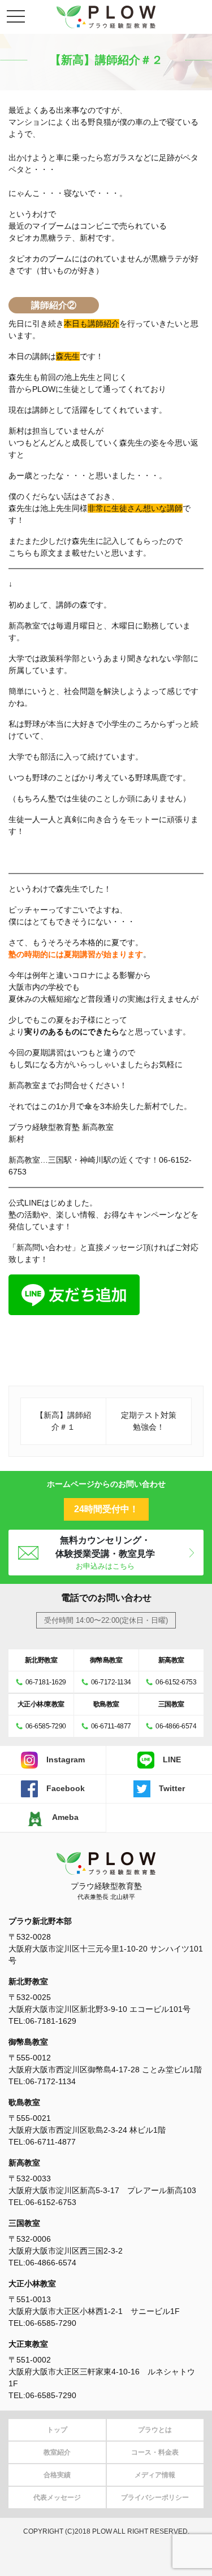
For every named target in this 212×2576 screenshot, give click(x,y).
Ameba (65, 1817)
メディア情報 (155, 2475)
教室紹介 (57, 2452)
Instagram (66, 1759)
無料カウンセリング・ (105, 1553)
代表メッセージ (57, 2498)
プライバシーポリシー (155, 2498)
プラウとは (155, 2430)
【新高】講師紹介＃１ (63, 1421)
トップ (57, 2430)
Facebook (66, 1788)
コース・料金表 (155, 2452)
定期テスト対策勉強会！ (149, 1421)
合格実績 (57, 2475)
